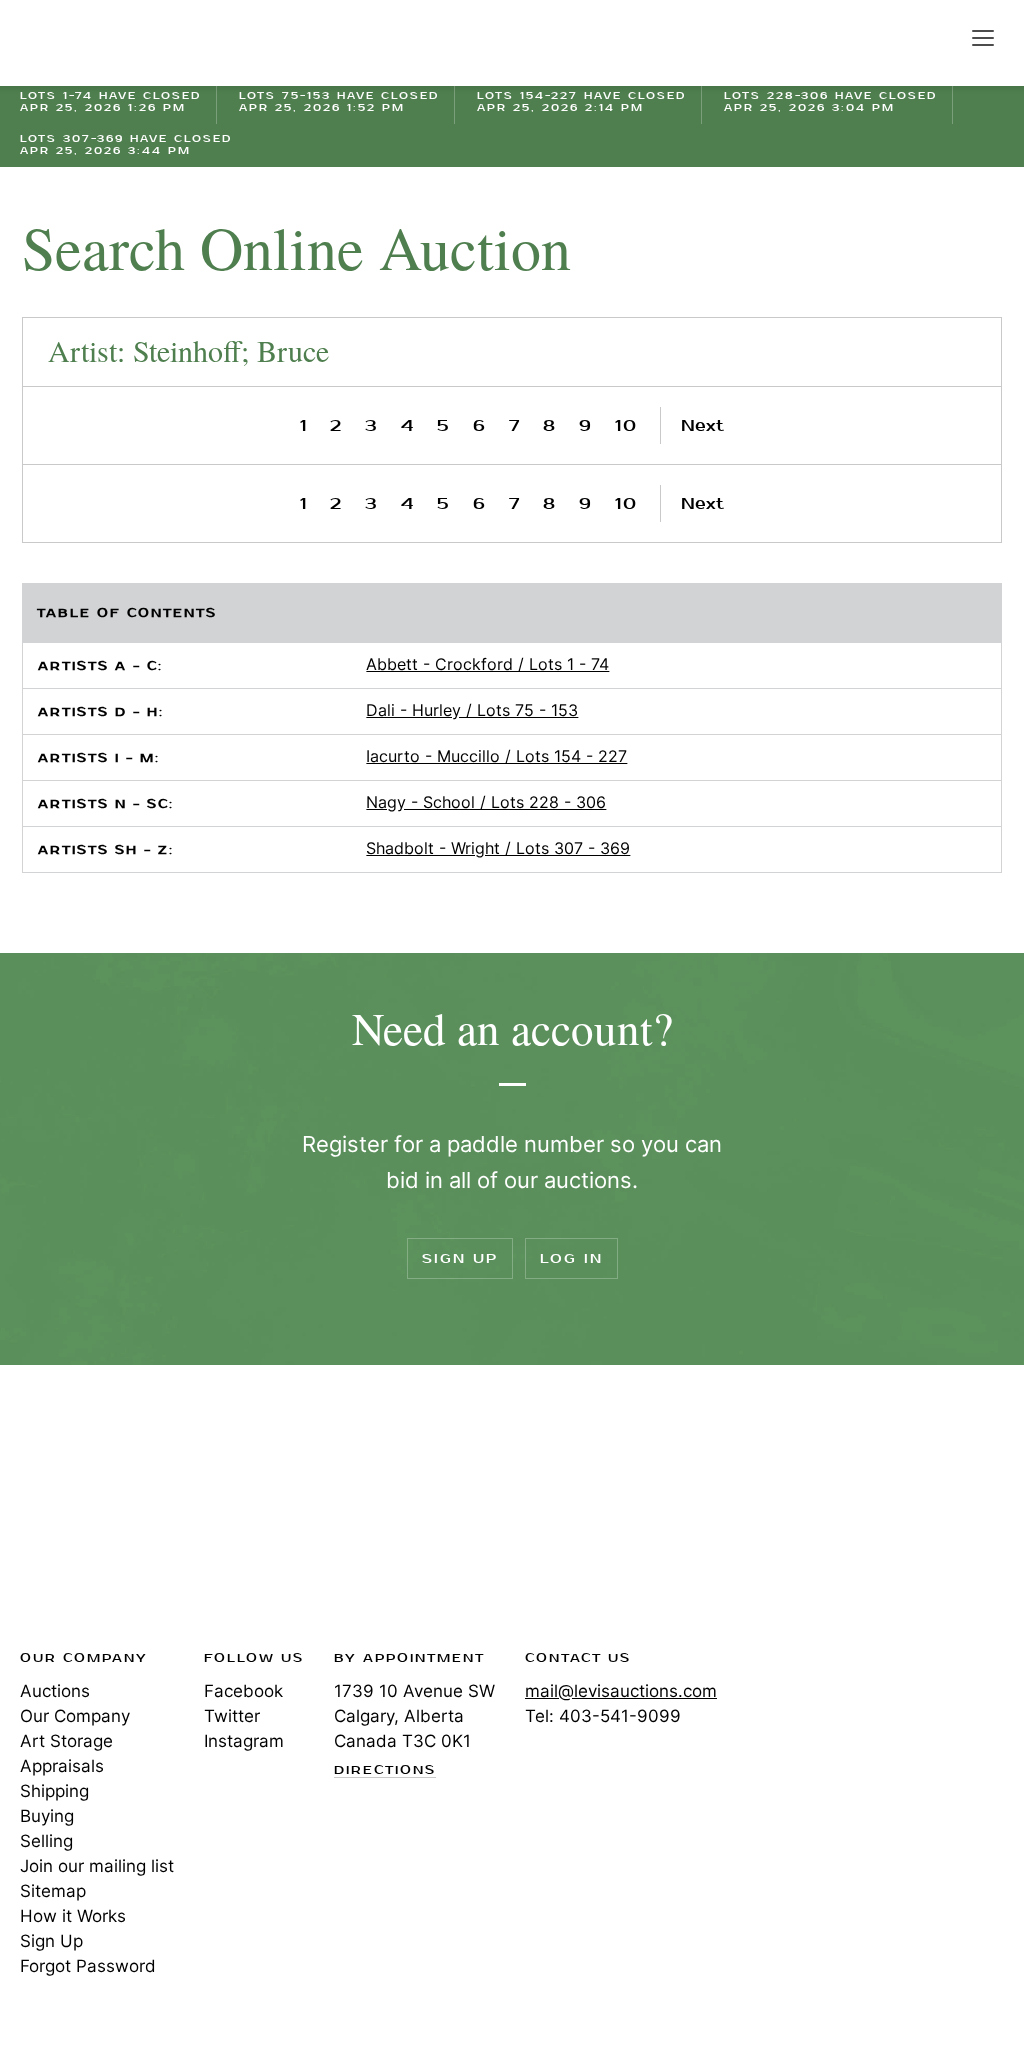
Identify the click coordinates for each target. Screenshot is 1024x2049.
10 (626, 425)
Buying (47, 1816)
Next (702, 425)
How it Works (73, 1916)
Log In (571, 1258)
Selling (46, 1841)
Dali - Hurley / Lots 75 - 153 (472, 710)
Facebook (243, 1691)
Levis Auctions (90, 43)
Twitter (232, 1716)
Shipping (54, 1791)
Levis (85, 1513)
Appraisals (62, 1766)
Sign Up (460, 1258)
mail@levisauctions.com (621, 1691)
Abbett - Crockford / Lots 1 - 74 (487, 664)
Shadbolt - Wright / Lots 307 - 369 (498, 848)
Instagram (244, 1741)
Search (940, 37)
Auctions (55, 1691)
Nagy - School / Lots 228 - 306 (486, 802)
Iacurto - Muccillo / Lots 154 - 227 (496, 756)
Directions (385, 1771)
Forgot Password (88, 1966)
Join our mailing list (97, 1866)
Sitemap (53, 1891)
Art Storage (66, 1741)
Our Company (75, 1716)
